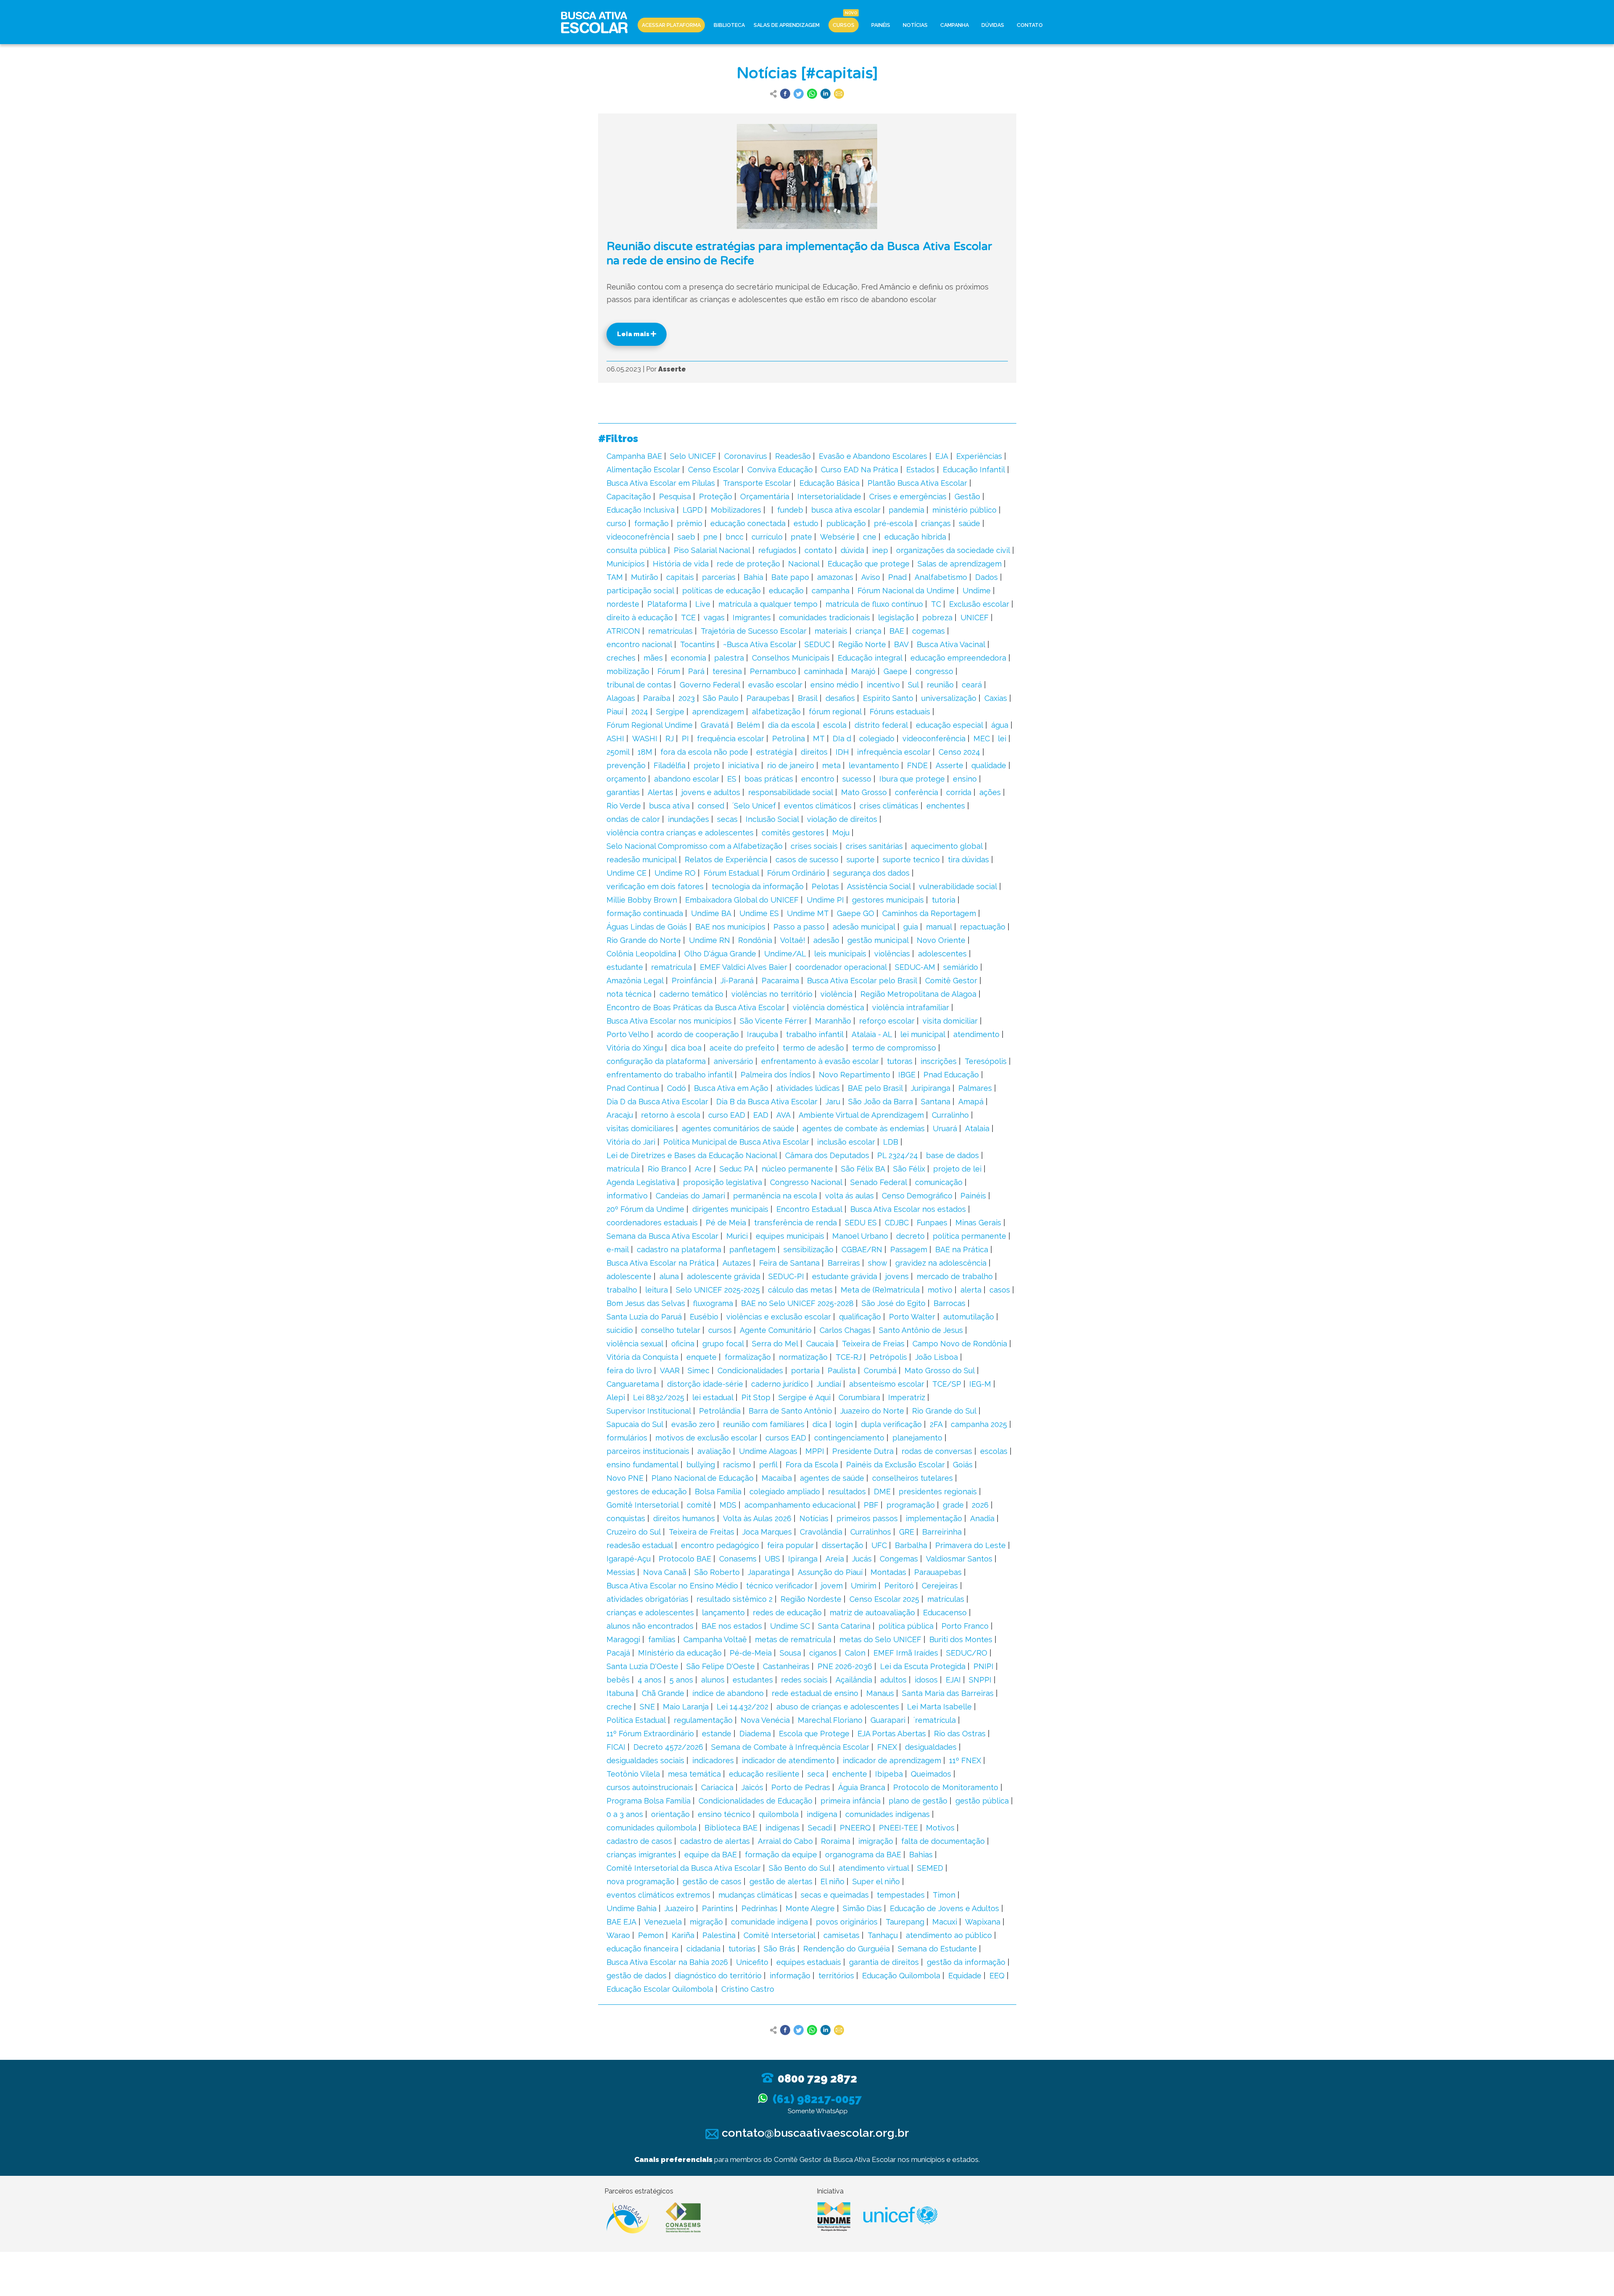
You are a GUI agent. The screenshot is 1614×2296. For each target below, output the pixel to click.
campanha (831, 591)
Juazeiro (679, 1908)
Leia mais (634, 334)
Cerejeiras (940, 1586)
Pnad (897, 577)
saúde (969, 523)
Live (703, 604)
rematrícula (671, 967)
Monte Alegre (810, 1908)
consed (711, 806)
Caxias (996, 698)
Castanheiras (786, 1666)
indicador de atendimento (788, 1760)
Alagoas (621, 698)
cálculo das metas (800, 1290)
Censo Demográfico (917, 1196)
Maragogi (623, 1639)
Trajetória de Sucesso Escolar (754, 631)
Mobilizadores (736, 510)
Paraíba (657, 698)
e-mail (618, 1249)
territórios (836, 1976)
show (878, 1263)
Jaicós (752, 1787)
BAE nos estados (732, 1626)
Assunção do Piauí (830, 1572)
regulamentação (703, 1720)
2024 (640, 712)
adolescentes (942, 954)
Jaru (833, 1102)
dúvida (852, 550)
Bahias (921, 1855)
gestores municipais (888, 900)
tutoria (944, 900)
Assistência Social (879, 886)
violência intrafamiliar (911, 1007)
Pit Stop (756, 1397)
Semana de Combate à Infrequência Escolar (790, 1747)
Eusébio (704, 1317)
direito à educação (640, 617)
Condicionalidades (750, 1370)
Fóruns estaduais (900, 712)
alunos (713, 1680)
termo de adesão (813, 1048)
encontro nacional (639, 644)
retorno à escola (671, 1115)
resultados (847, 1492)
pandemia (906, 510)
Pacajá (618, 1653)
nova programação (641, 1881)
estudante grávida (845, 1276)
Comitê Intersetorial (779, 1935)
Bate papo (790, 577)
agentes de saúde (832, 1478)
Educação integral (870, 658)
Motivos (940, 1828)
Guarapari (888, 1720)
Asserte (949, 765)
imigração (876, 1841)
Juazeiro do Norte (872, 1411)
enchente (850, 1774)
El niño (832, 1881)
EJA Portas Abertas (892, 1734)
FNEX (887, 1747)
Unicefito (752, 1962)
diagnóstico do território (718, 1976)
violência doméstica (828, 1007)
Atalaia (977, 1128)
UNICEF (974, 617)
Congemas (899, 1559)
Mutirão (645, 577)
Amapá (971, 1102)
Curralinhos (871, 1532)
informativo (627, 1196)
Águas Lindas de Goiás (647, 927)
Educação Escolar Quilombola (660, 1989)
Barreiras (844, 1263)
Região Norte (862, 644)
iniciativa (744, 765)
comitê (699, 1505)
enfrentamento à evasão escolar (820, 1061)
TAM (615, 577)
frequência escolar (731, 739)
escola (835, 725)
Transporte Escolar (757, 483)
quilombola (779, 1814)
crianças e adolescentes (650, 1613)
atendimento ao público (949, 1935)
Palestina (719, 1935)
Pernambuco (773, 671)
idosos (926, 1680)
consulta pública (636, 550)
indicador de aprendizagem (892, 1760)
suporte (861, 860)
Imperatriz (907, 1397)
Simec (699, 1370)
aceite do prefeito (742, 1048)
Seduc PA (737, 1169)
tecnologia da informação (758, 886)
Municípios (626, 564)
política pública (906, 1626)
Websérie (837, 537)
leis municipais (840, 954)
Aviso (871, 577)
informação (790, 1976)
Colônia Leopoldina (641, 954)
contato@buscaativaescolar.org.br (814, 2133)
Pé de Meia (726, 1223)
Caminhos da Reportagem (929, 913)
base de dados (952, 1155)
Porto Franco (965, 1626)
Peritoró (899, 1586)
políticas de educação (721, 591)
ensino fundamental (642, 1465)
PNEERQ (855, 1828)
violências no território (772, 994)
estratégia (774, 752)
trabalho (622, 1290)
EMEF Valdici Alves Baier (744, 967)
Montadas (888, 1572)
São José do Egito (894, 1303)
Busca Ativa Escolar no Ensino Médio (672, 1586)
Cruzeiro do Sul (634, 1532)
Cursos (844, 25)
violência (836, 994)
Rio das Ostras (960, 1734)
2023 (687, 698)
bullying (701, 1465)
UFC (879, 1545)
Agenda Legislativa (641, 1182)
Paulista (842, 1370)
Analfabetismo (941, 577)
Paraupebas (768, 698)
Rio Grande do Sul (944, 1411)
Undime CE (626, 873)
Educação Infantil (974, 470)
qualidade (989, 765)
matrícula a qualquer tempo (768, 604)
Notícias (915, 25)
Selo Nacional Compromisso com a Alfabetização (695, 846)
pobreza (937, 617)
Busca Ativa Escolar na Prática (661, 1263)
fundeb (790, 510)
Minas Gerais (978, 1223)
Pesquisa (675, 496)
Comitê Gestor (951, 981)
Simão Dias (862, 1908)
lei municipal (923, 1034)
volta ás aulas (849, 1196)
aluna (669, 1276)
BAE (897, 631)
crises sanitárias (874, 846)
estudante (625, 967)
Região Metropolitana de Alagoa (918, 994)
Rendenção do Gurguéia (847, 1949)
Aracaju (620, 1115)
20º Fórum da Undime (645, 1209)
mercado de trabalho (955, 1276)
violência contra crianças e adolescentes (680, 833)
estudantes (753, 1680)
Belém (748, 725)
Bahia (753, 577)
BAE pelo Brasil (875, 1088)
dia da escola (791, 725)
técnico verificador (779, 1586)
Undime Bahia (632, 1908)
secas (727, 819)
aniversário (733, 1061)
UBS (772, 1559)
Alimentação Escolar (643, 470)
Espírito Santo (888, 698)
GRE (907, 1532)
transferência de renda (795, 1223)
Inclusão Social (772, 819)
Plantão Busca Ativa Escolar (917, 483)
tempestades (901, 1895)
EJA (942, 456)
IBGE (907, 1075)
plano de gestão (918, 1801)
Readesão (793, 456)
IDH (842, 752)
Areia (835, 1559)
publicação (846, 523)
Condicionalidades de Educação (756, 1801)
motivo (940, 1290)
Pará (696, 671)
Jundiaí (829, 1384)
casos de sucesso (807, 860)
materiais (831, 631)
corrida (959, 792)
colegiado (877, 739)
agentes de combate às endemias (864, 1128)
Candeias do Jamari (690, 1196)
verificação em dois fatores (655, 886)
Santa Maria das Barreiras (948, 1693)
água (1000, 725)
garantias (623, 792)
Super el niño (876, 1881)
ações (990, 792)
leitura (657, 1290)
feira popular (790, 1545)
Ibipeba (889, 1774)
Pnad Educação (951, 1075)
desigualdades (931, 1747)
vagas (714, 617)
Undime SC (790, 1626)
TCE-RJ (849, 1357)
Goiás (963, 1465)
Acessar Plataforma (671, 25)
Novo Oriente (941, 940)
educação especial (949, 725)
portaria (805, 1370)
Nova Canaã (665, 1572)
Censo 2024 (959, 752)
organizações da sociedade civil (953, 550)
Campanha (955, 25)
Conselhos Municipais (791, 658)
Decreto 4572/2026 (668, 1747)
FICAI (616, 1747)
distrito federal (881, 725)
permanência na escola (775, 1196)
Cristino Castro (748, 1989)
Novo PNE (625, 1478)
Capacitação (629, 496)
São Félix (909, 1169)
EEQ (997, 1976)
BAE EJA (621, 1922)
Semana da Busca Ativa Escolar (662, 1236)
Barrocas (949, 1303)
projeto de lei (957, 1169)
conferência (916, 792)
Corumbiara (859, 1397)
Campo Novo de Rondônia (960, 1344)
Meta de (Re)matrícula (880, 1290)
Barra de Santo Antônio (790, 1411)
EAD (761, 1115)
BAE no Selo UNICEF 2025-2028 (797, 1303)
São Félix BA (863, 1169)
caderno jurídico (780, 1384)
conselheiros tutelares (912, 1478)
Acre (703, 1169)
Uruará (945, 1128)
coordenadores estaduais (652, 1223)
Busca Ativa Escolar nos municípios (669, 1021)
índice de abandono (728, 1693)
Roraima (836, 1841)
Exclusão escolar (979, 604)
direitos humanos (684, 1518)
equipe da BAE (711, 1855)
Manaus (880, 1693)
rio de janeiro (791, 765)
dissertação (843, 1545)
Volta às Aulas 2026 (757, 1518)
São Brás (779, 1949)
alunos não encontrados (650, 1626)
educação (786, 591)
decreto (910, 1236)
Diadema (755, 1734)
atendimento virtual (874, 1868)
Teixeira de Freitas (702, 1532)
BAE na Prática (962, 1249)
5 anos (681, 1680)
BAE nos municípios (730, 927)
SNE (647, 1707)
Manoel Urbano (860, 1236)
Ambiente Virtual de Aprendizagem (861, 1115)
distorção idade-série (705, 1384)
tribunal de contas (639, 685)
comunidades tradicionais (824, 617)
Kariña (683, 1935)
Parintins (718, 1908)
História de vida (681, 564)
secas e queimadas (835, 1895)
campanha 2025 (979, 1424)
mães (653, 658)
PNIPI (984, 1666)
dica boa (686, 1048)
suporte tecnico (911, 860)
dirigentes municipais (730, 1209)
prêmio (690, 523)
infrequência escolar (894, 752)
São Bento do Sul (800, 1868)
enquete (702, 1357)
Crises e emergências (908, 496)
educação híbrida (915, 537)
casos (1000, 1290)
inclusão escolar (846, 1142)
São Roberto (717, 1572)
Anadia (982, 1518)
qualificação (860, 1317)
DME (882, 1492)
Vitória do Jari (631, 1142)
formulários (627, 1438)
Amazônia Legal (635, 981)
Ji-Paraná (737, 981)
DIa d (842, 739)
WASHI (645, 739)
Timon (944, 1895)
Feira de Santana (789, 1263)
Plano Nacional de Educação (703, 1478)
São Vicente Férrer (773, 1021)
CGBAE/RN (862, 1249)
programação (911, 1505)
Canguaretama (633, 1384)
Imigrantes (752, 617)
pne (710, 537)
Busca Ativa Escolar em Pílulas (661, 483)
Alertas (661, 792)
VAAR (670, 1370)
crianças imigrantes (641, 1855)
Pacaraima (780, 981)
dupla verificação (891, 1424)
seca (816, 1774)
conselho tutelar (671, 1330)
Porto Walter (912, 1317)
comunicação (939, 1182)
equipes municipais (790, 1236)
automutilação (969, 1317)
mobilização (628, 671)
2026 (980, 1505)
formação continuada (645, 913)
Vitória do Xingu (635, 1048)
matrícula (623, 1169)
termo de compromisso (894, 1048)
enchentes (946, 806)
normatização (803, 1357)
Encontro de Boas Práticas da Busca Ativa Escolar (696, 1007)
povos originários (847, 1922)
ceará (972, 685)
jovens (897, 1276)
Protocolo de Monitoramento (946, 1787)
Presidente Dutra (863, 1451)
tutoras (900, 1061)
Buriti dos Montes (961, 1639)
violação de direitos (842, 819)
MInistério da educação (680, 1653)
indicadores (713, 1760)
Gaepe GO (856, 913)
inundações (688, 819)
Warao (618, 1935)
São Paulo (721, 698)
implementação (934, 1518)
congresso (934, 671)
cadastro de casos (639, 1841)
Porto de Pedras (801, 1787)
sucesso (857, 779)
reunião (940, 685)
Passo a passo (799, 927)
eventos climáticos (818, 806)
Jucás (862, 1559)
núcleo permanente (797, 1169)
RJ (670, 739)
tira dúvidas (968, 860)
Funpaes (932, 1223)
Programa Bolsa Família (649, 1801)
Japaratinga (769, 1572)
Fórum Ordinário (796, 873)
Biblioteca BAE (731, 1828)
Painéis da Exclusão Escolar (895, 1465)
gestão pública (982, 1801)
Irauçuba (762, 1034)
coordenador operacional (841, 967)
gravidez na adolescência (941, 1263)
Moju (841, 833)
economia (688, 658)
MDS (728, 1505)
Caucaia (820, 1344)
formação (651, 523)
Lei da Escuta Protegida (923, 1666)
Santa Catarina (844, 1626)
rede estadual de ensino (815, 1693)
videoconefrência (638, 537)
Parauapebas (938, 1572)
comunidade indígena (769, 1922)
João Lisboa (936, 1357)
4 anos (650, 1680)
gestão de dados (637, 1976)
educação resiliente (764, 1774)
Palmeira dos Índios (776, 1075)
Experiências (979, 456)
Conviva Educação (780, 470)
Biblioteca (729, 25)
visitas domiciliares (640, 1128)
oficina (683, 1344)
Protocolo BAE (685, 1559)
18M (645, 752)
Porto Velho (628, 1034)
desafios (840, 698)
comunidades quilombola (651, 1828)
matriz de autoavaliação (872, 1613)
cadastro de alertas (715, 1841)
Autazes (737, 1263)
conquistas (626, 1518)
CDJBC (897, 1223)
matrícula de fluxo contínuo (874, 604)
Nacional (804, 564)
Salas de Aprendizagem (787, 25)
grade (953, 1505)
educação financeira (642, 1949)
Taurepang (905, 1922)
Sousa (790, 1653)
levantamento (874, 765)
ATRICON (623, 631)
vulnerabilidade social (958, 886)
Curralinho (950, 1115)
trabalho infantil (815, 1034)
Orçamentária (765, 496)
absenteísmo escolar (887, 1384)
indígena (822, 1814)
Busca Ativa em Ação (731, 1088)
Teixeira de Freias (873, 1344)
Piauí (615, 712)
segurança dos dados (871, 873)
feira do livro (629, 1370)
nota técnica (629, 994)
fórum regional (835, 712)
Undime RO (675, 873)
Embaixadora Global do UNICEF (742, 900)
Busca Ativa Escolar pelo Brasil (862, 981)
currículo (767, 537)
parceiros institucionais (648, 1451)
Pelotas (825, 886)
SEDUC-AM (915, 967)
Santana (936, 1102)
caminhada (824, 671)
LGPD (693, 510)
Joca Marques (767, 1532)
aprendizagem (718, 712)
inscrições (939, 1061)
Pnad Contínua (633, 1088)
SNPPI (980, 1680)
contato (819, 550)
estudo (806, 523)
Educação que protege (869, 564)
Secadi (820, 1828)
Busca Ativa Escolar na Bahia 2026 (667, 1962)
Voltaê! (793, 940)
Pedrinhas (760, 1908)
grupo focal (723, 1344)
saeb (686, 537)
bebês (618, 1680)
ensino (965, 779)
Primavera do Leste (971, 1545)
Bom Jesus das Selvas (646, 1303)
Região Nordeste (811, 1599)
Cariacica (717, 1787)
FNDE (917, 765)
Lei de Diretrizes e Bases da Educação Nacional (692, 1155)
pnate (801, 537)
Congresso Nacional (806, 1182)
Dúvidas (993, 25)
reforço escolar (887, 1021)
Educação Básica (829, 483)
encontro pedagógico (720, 1545)
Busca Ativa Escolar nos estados (908, 1209)
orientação (670, 1814)
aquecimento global (947, 846)
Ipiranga (803, 1559)
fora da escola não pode (704, 752)
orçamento (626, 779)
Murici (737, 1236)
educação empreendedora (958, 658)
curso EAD (727, 1115)
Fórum (669, 671)
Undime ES (759, 913)
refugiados (777, 550)
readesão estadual (640, 1545)
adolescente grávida (724, 1276)
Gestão (967, 496)
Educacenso (945, 1613)
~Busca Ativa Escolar (760, 644)
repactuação (983, 927)
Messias (621, 1572)
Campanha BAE (634, 456)
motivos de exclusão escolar (706, 1438)
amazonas (835, 577)
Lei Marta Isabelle (939, 1707)
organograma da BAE (863, 1855)
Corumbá (880, 1370)
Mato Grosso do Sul (940, 1370)
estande (717, 1734)
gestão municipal (878, 940)
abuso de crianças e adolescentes (838, 1707)
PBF (871, 1505)
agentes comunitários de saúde (738, 1128)
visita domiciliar (950, 1021)
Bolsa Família (718, 1492)
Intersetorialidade (829, 496)
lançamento (723, 1613)
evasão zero (693, 1424)
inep (880, 550)
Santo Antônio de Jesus (921, 1330)
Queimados (931, 1774)
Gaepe (895, 671)
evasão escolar (775, 685)
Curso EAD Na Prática (860, 470)
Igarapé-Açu (629, 1559)
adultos (893, 1680)
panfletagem (752, 1249)
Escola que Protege (814, 1734)
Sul (913, 685)
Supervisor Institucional (649, 1411)
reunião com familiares (764, 1424)
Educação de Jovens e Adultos (944, 1908)
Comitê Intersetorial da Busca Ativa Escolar (684, 1868)
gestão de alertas (781, 1881)
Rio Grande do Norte (644, 940)
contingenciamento (849, 1438)
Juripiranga (931, 1088)
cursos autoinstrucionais (650, 1787)
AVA (783, 1115)
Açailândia (854, 1680)
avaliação (714, 1451)
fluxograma (713, 1303)
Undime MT (808, 913)
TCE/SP (947, 1384)
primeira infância (851, 1801)
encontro (818, 779)
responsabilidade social (791, 792)
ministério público (964, 510)
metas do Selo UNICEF (880, 1639)
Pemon (651, 1935)
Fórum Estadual (731, 873)
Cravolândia (821, 1532)
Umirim (864, 1586)
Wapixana (983, 1922)
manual (939, 927)
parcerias (719, 577)
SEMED (930, 1868)
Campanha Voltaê (715, 1639)
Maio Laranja (686, 1707)
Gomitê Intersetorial (643, 1505)
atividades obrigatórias (647, 1599)
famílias (662, 1639)
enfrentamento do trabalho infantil (670, 1075)
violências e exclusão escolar (779, 1317)
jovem (832, 1586)
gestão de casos (712, 1881)
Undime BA (711, 913)
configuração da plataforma (656, 1061)
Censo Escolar (714, 470)
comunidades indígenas (887, 1814)
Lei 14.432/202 (742, 1707)
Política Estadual (636, 1720)
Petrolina (789, 739)
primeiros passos (867, 1518)
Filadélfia (670, 765)
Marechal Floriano (830, 1720)
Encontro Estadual (809, 1209)
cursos (720, 1330)
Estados (920, 470)
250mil (618, 752)
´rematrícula (935, 1720)
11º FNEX (965, 1760)
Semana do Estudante (937, 1949)
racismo (737, 1465)
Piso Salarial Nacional (712, 550)
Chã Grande (663, 1693)
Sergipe (670, 712)
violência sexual (635, 1344)
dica (820, 1424)
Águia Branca (862, 1787)
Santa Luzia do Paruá (644, 1317)
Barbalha (911, 1545)
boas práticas (769, 779)
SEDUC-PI (786, 1276)
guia (911, 927)
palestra (729, 658)
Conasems (738, 1559)
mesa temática (694, 1774)
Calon (855, 1653)
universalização (949, 698)
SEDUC (817, 644)
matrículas (946, 1599)
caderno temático (691, 994)
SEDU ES (861, 1223)
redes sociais (804, 1680)
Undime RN (709, 940)
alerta (971, 1290)
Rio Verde (624, 806)
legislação (896, 617)
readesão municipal (642, 860)
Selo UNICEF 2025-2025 (718, 1290)
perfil (768, 1465)
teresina (727, 671)
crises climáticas (889, 806)
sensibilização (808, 1249)
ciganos (823, 1653)
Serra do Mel (775, 1344)
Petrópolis (888, 1357)
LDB (891, 1142)
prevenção (626, 765)
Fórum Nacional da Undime (906, 591)
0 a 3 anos (625, 1814)
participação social (640, 591)
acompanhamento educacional (800, 1505)
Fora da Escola (812, 1465)
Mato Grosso (864, 792)
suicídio (620, 1330)
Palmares (975, 1088)
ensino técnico (724, 1814)
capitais (680, 577)
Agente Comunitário (776, 1330)
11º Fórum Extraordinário (650, 1734)
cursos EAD (786, 1438)
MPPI (815, 1451)
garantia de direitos (884, 1962)
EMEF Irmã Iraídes (906, 1653)
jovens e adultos (711, 792)
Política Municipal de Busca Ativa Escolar (736, 1142)
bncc (734, 537)
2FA (936, 1424)
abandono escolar (687, 779)
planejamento (917, 1438)
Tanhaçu (883, 1935)
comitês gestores (793, 833)
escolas (994, 1451)
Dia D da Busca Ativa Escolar (657, 1102)
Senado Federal (879, 1182)
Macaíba (777, 1478)
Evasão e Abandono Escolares (873, 456)
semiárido (961, 967)
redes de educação (787, 1613)
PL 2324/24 (898, 1155)
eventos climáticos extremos (658, 1895)
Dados (986, 577)
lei (1002, 739)
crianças (936, 523)
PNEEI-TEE (898, 1828)
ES (732, 779)
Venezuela (663, 1922)
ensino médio (835, 685)
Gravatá (715, 725)
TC (936, 604)
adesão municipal (864, 927)
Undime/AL (785, 954)
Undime (977, 591)
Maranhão (833, 1021)
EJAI (953, 1680)
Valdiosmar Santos (959, 1559)
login (844, 1424)
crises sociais (814, 846)
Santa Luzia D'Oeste (642, 1666)
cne (870, 537)
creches (621, 658)
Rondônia (755, 940)
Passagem (909, 1249)
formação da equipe (781, 1855)
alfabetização (776, 712)
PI (685, 739)
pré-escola (893, 523)
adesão (826, 940)
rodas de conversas (937, 1451)
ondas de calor (633, 819)
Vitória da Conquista (642, 1357)
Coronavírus (746, 456)
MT (819, 739)
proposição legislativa (723, 1182)
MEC (982, 739)
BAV (901, 644)
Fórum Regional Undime (650, 725)
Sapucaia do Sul (635, 1424)
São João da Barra (881, 1102)
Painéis (881, 25)
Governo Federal (710, 685)
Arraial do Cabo (785, 1841)
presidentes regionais (938, 1492)
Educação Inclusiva (641, 510)
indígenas (783, 1828)
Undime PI (825, 900)
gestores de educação (647, 1492)
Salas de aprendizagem (960, 564)
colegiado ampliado (785, 1492)
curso (616, 523)
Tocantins (698, 644)
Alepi (616, 1397)
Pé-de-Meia (751, 1653)
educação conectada (748, 523)
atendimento (976, 1034)
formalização (748, 1357)
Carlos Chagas (845, 1330)
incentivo (883, 685)
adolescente (629, 1276)
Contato (1030, 25)
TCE (688, 617)
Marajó (863, 671)
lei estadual (713, 1397)
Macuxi (945, 1922)
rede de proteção (748, 564)
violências (892, 954)
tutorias (742, 1949)
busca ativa (669, 806)
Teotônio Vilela (633, 1774)
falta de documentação (943, 1841)
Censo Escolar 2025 (884, 1599)
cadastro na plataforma (679, 1249)
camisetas (841, 1935)
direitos (814, 752)
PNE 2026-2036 (845, 1666)
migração (706, 1922)
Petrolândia (720, 1411)
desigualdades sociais (645, 1760)
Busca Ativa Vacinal (951, 644)
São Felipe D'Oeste (721, 1666)
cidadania (703, 1949)
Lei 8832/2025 (659, 1397)
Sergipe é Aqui (804, 1397)
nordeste (623, 604)
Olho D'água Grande (720, 954)
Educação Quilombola (901, 1976)
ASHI (615, 739)
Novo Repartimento (854, 1075)
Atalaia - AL (872, 1034)
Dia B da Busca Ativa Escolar (767, 1102)
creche (619, 1707)
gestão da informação (966, 1962)
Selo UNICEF (693, 456)
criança (868, 631)
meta (831, 765)
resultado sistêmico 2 (734, 1599)
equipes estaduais (809, 1962)
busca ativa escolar (846, 510)
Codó (676, 1088)
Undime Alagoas (768, 1451)
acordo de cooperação (698, 1034)
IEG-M (980, 1384)
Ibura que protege (912, 779)
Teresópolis (986, 1061)
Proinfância (692, 981)
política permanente (969, 1236)
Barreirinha (942, 1532)
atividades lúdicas (808, 1088)
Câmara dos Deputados (827, 1155)
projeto (707, 765)
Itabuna (620, 1693)
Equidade (965, 1976)
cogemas (928, 631)
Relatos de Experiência (726, 860)
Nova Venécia (765, 1720)
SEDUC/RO (967, 1653)
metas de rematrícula (793, 1639)
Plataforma (667, 604)
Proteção (716, 496)
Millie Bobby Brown (642, 900)
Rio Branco (667, 1169)
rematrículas (670, 631)
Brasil (808, 698)
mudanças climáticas (756, 1895)
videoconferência (934, 739)
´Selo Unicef (754, 806)
